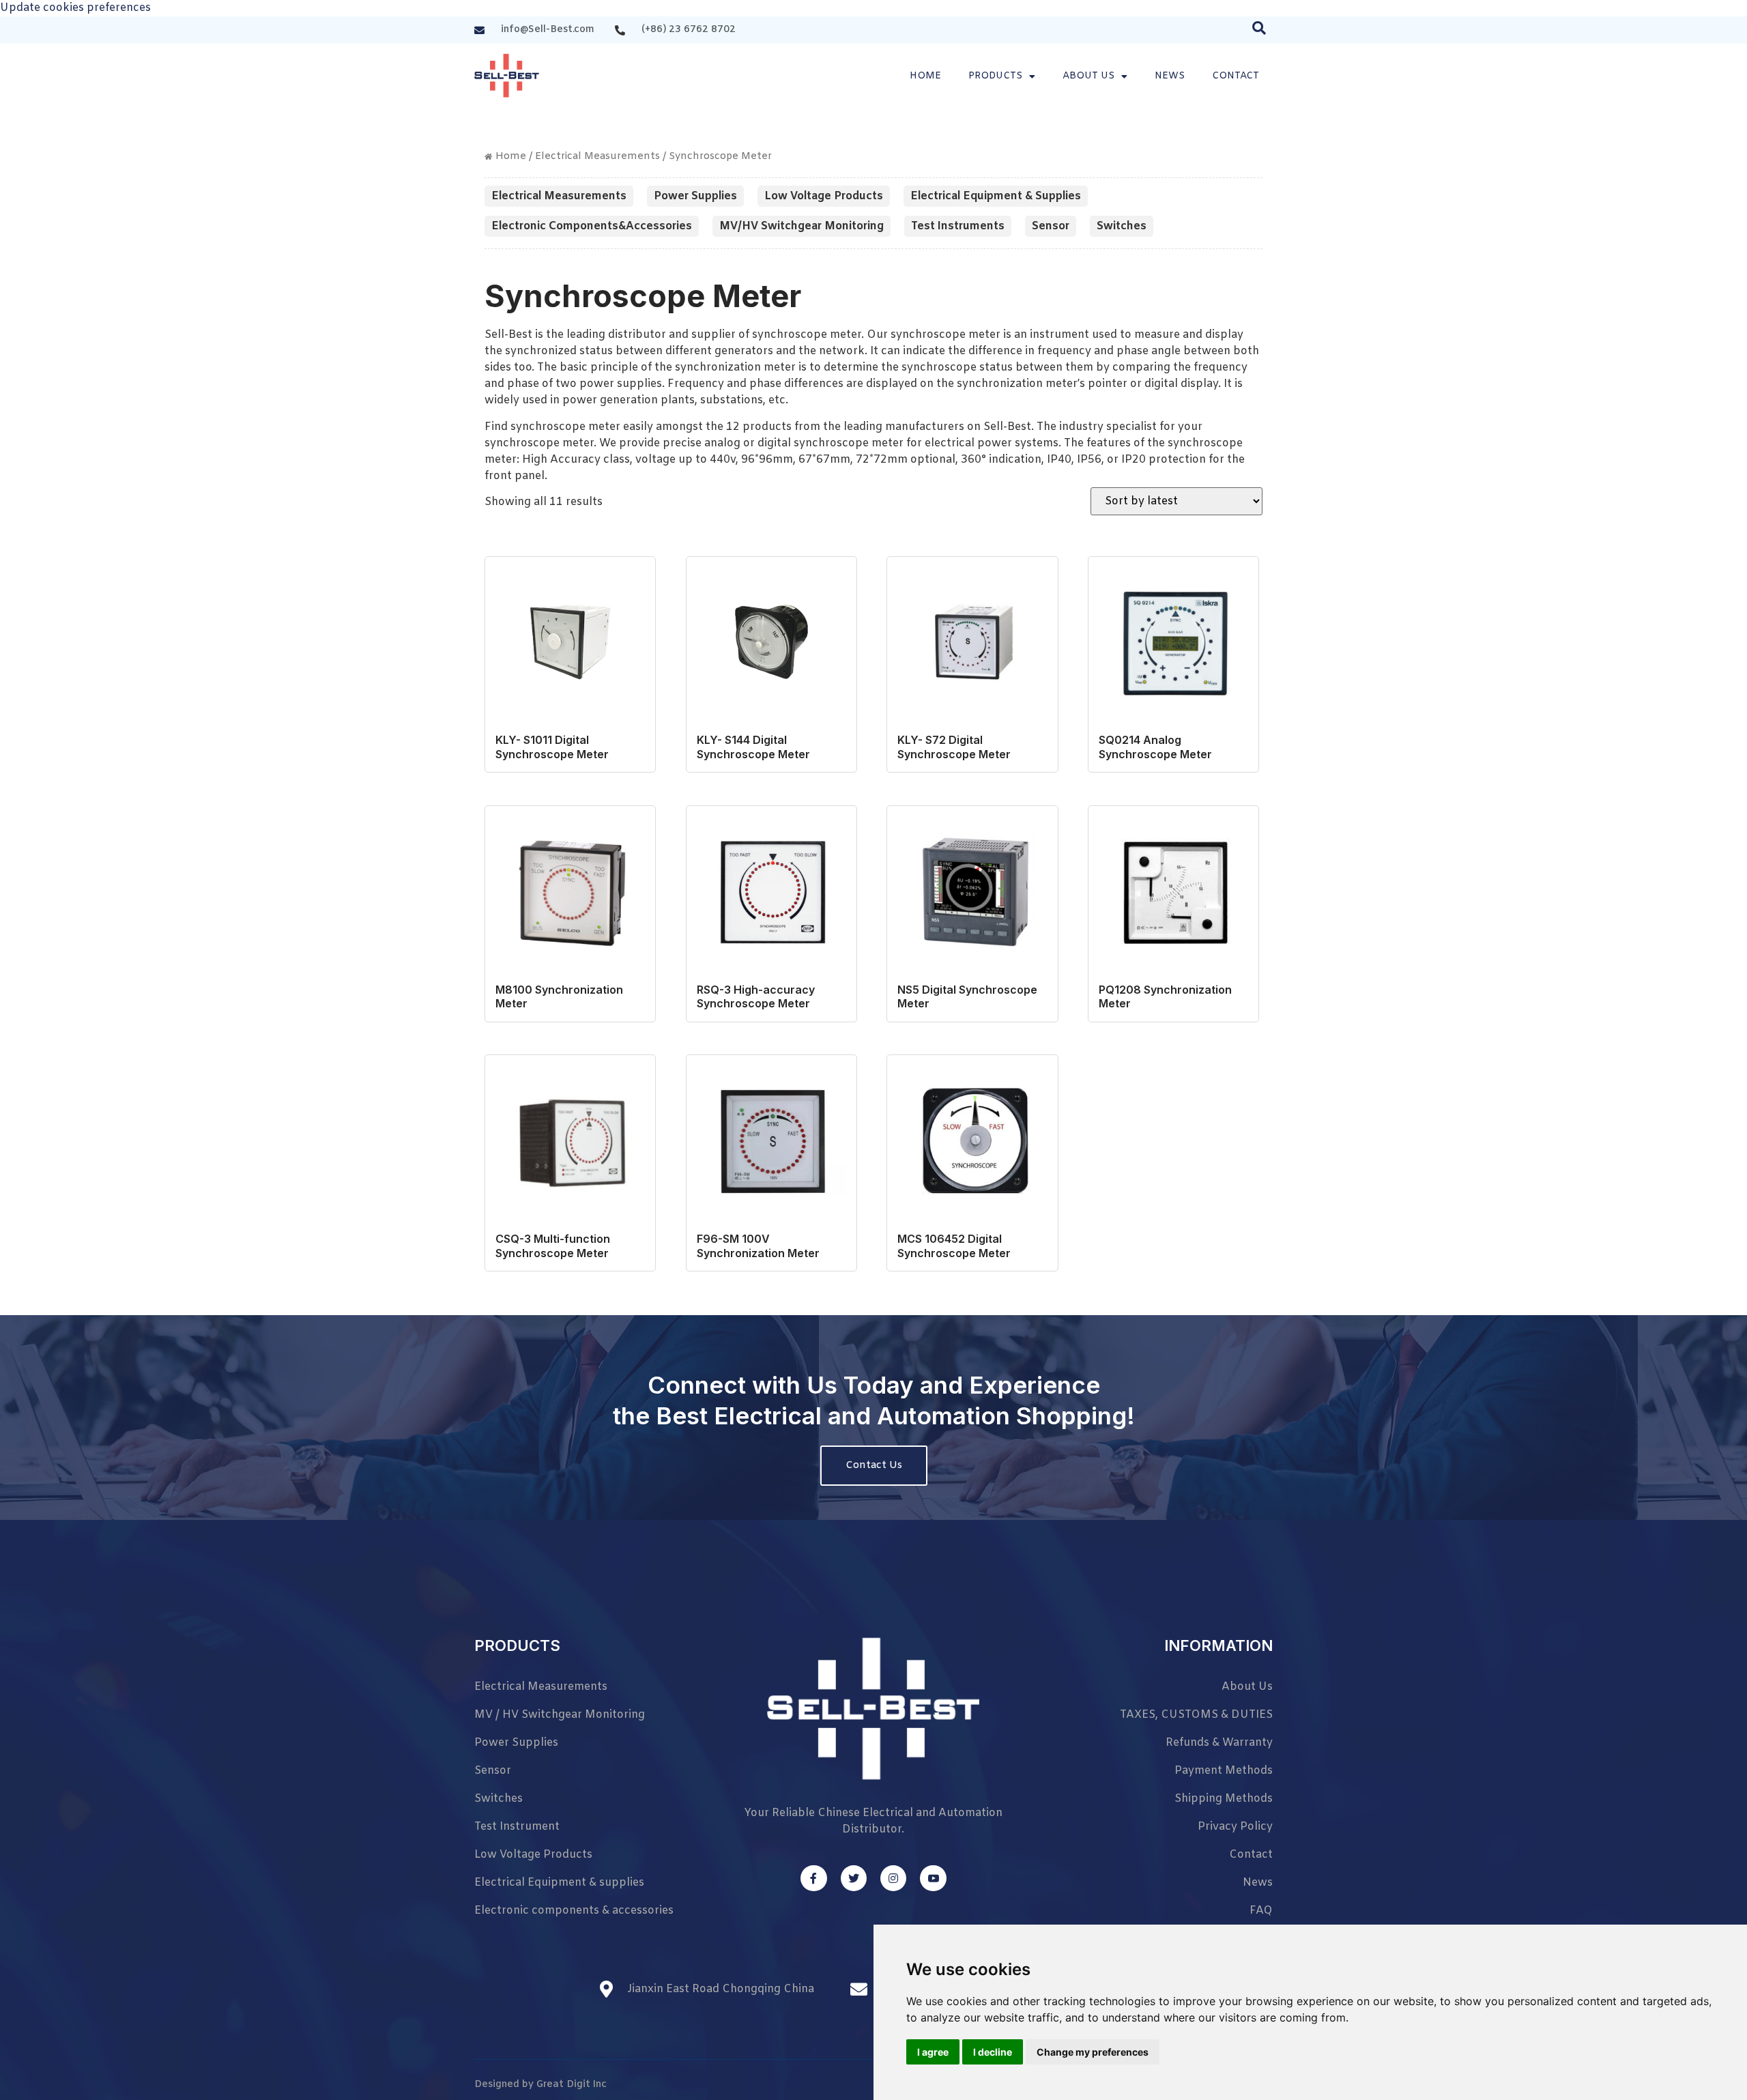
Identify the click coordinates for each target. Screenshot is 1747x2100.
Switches (1122, 226)
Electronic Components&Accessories (592, 226)
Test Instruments (958, 226)
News (1170, 76)
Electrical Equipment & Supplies (996, 196)
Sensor (1051, 226)
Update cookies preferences (75, 8)
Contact (1236, 76)
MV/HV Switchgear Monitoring (802, 226)
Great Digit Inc (572, 2085)
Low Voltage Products (824, 196)
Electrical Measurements (597, 156)
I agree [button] (933, 2052)
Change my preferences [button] (1093, 2052)
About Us (1088, 76)
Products (995, 76)
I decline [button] (993, 2052)
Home (925, 76)
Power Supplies (695, 196)
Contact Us (874, 1465)
